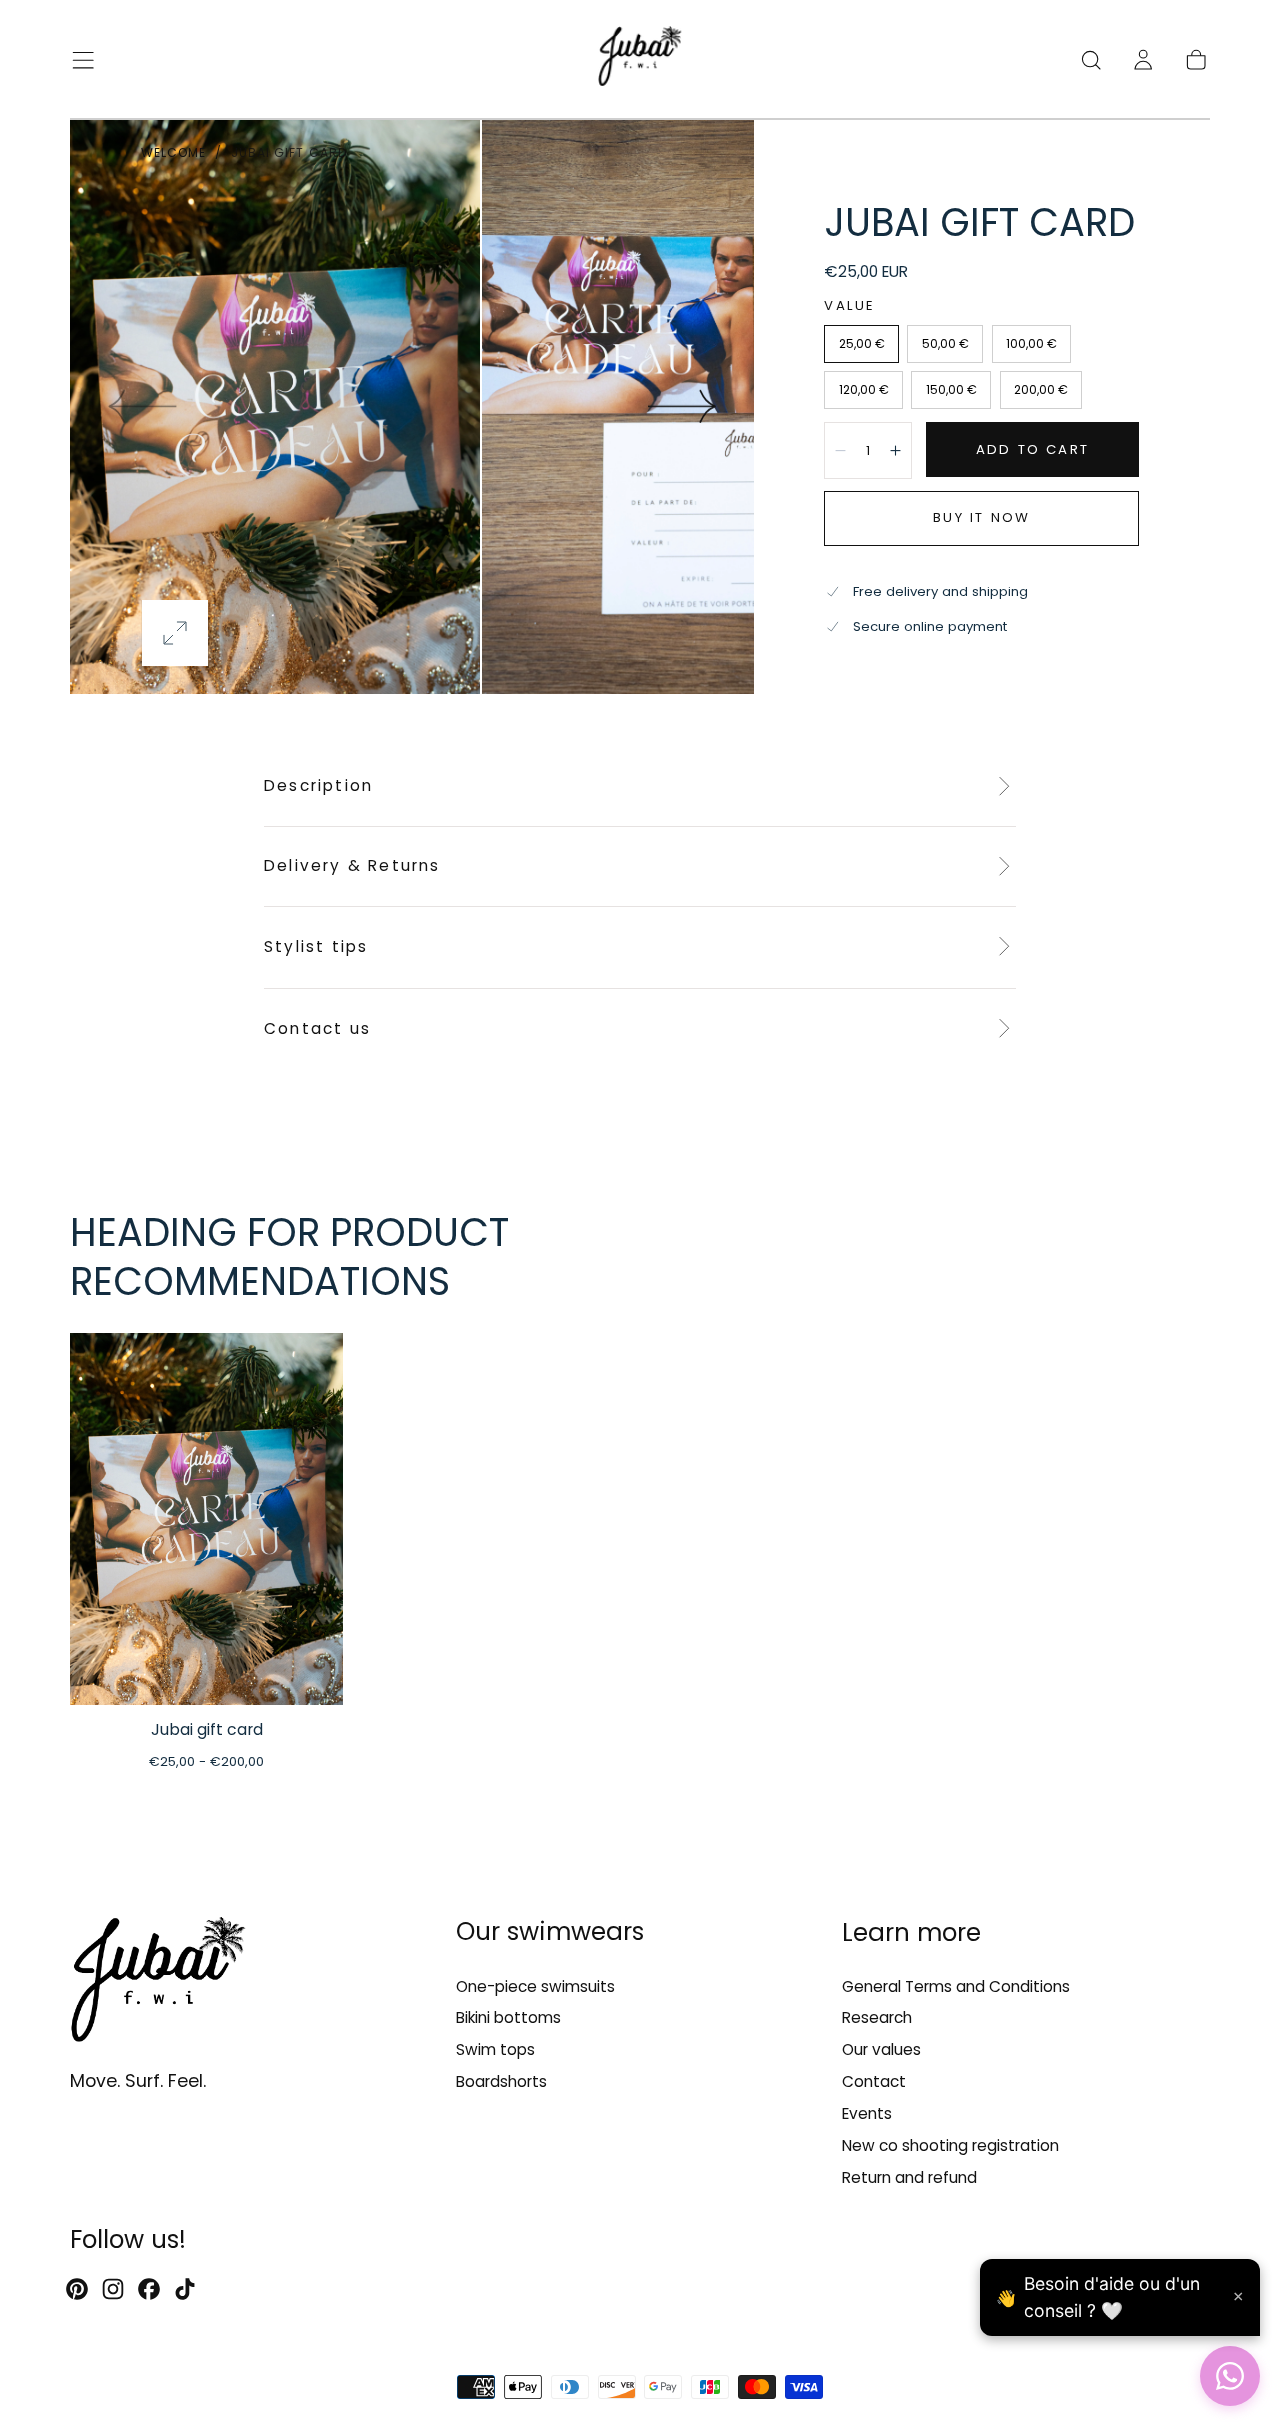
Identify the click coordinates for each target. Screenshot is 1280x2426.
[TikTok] (185, 2289)
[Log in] (1143, 60)
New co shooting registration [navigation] (950, 2145)
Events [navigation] (867, 2113)
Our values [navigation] (881, 2049)
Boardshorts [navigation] (501, 2081)
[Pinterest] (77, 2289)
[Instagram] (113, 2289)
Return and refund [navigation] (909, 2177)
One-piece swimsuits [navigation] (535, 1985)
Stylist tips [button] (316, 946)
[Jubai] (158, 1984)
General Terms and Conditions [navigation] (956, 1985)
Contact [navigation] (874, 2081)
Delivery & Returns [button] (352, 865)
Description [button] (318, 785)
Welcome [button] (174, 152)
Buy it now (981, 517)
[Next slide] (683, 406)
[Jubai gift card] (206, 1519)
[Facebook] (149, 2289)
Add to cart (1032, 449)
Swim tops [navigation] (495, 2049)
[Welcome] (640, 59)
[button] (83, 60)
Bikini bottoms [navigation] (508, 2017)
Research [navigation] (877, 2017)
